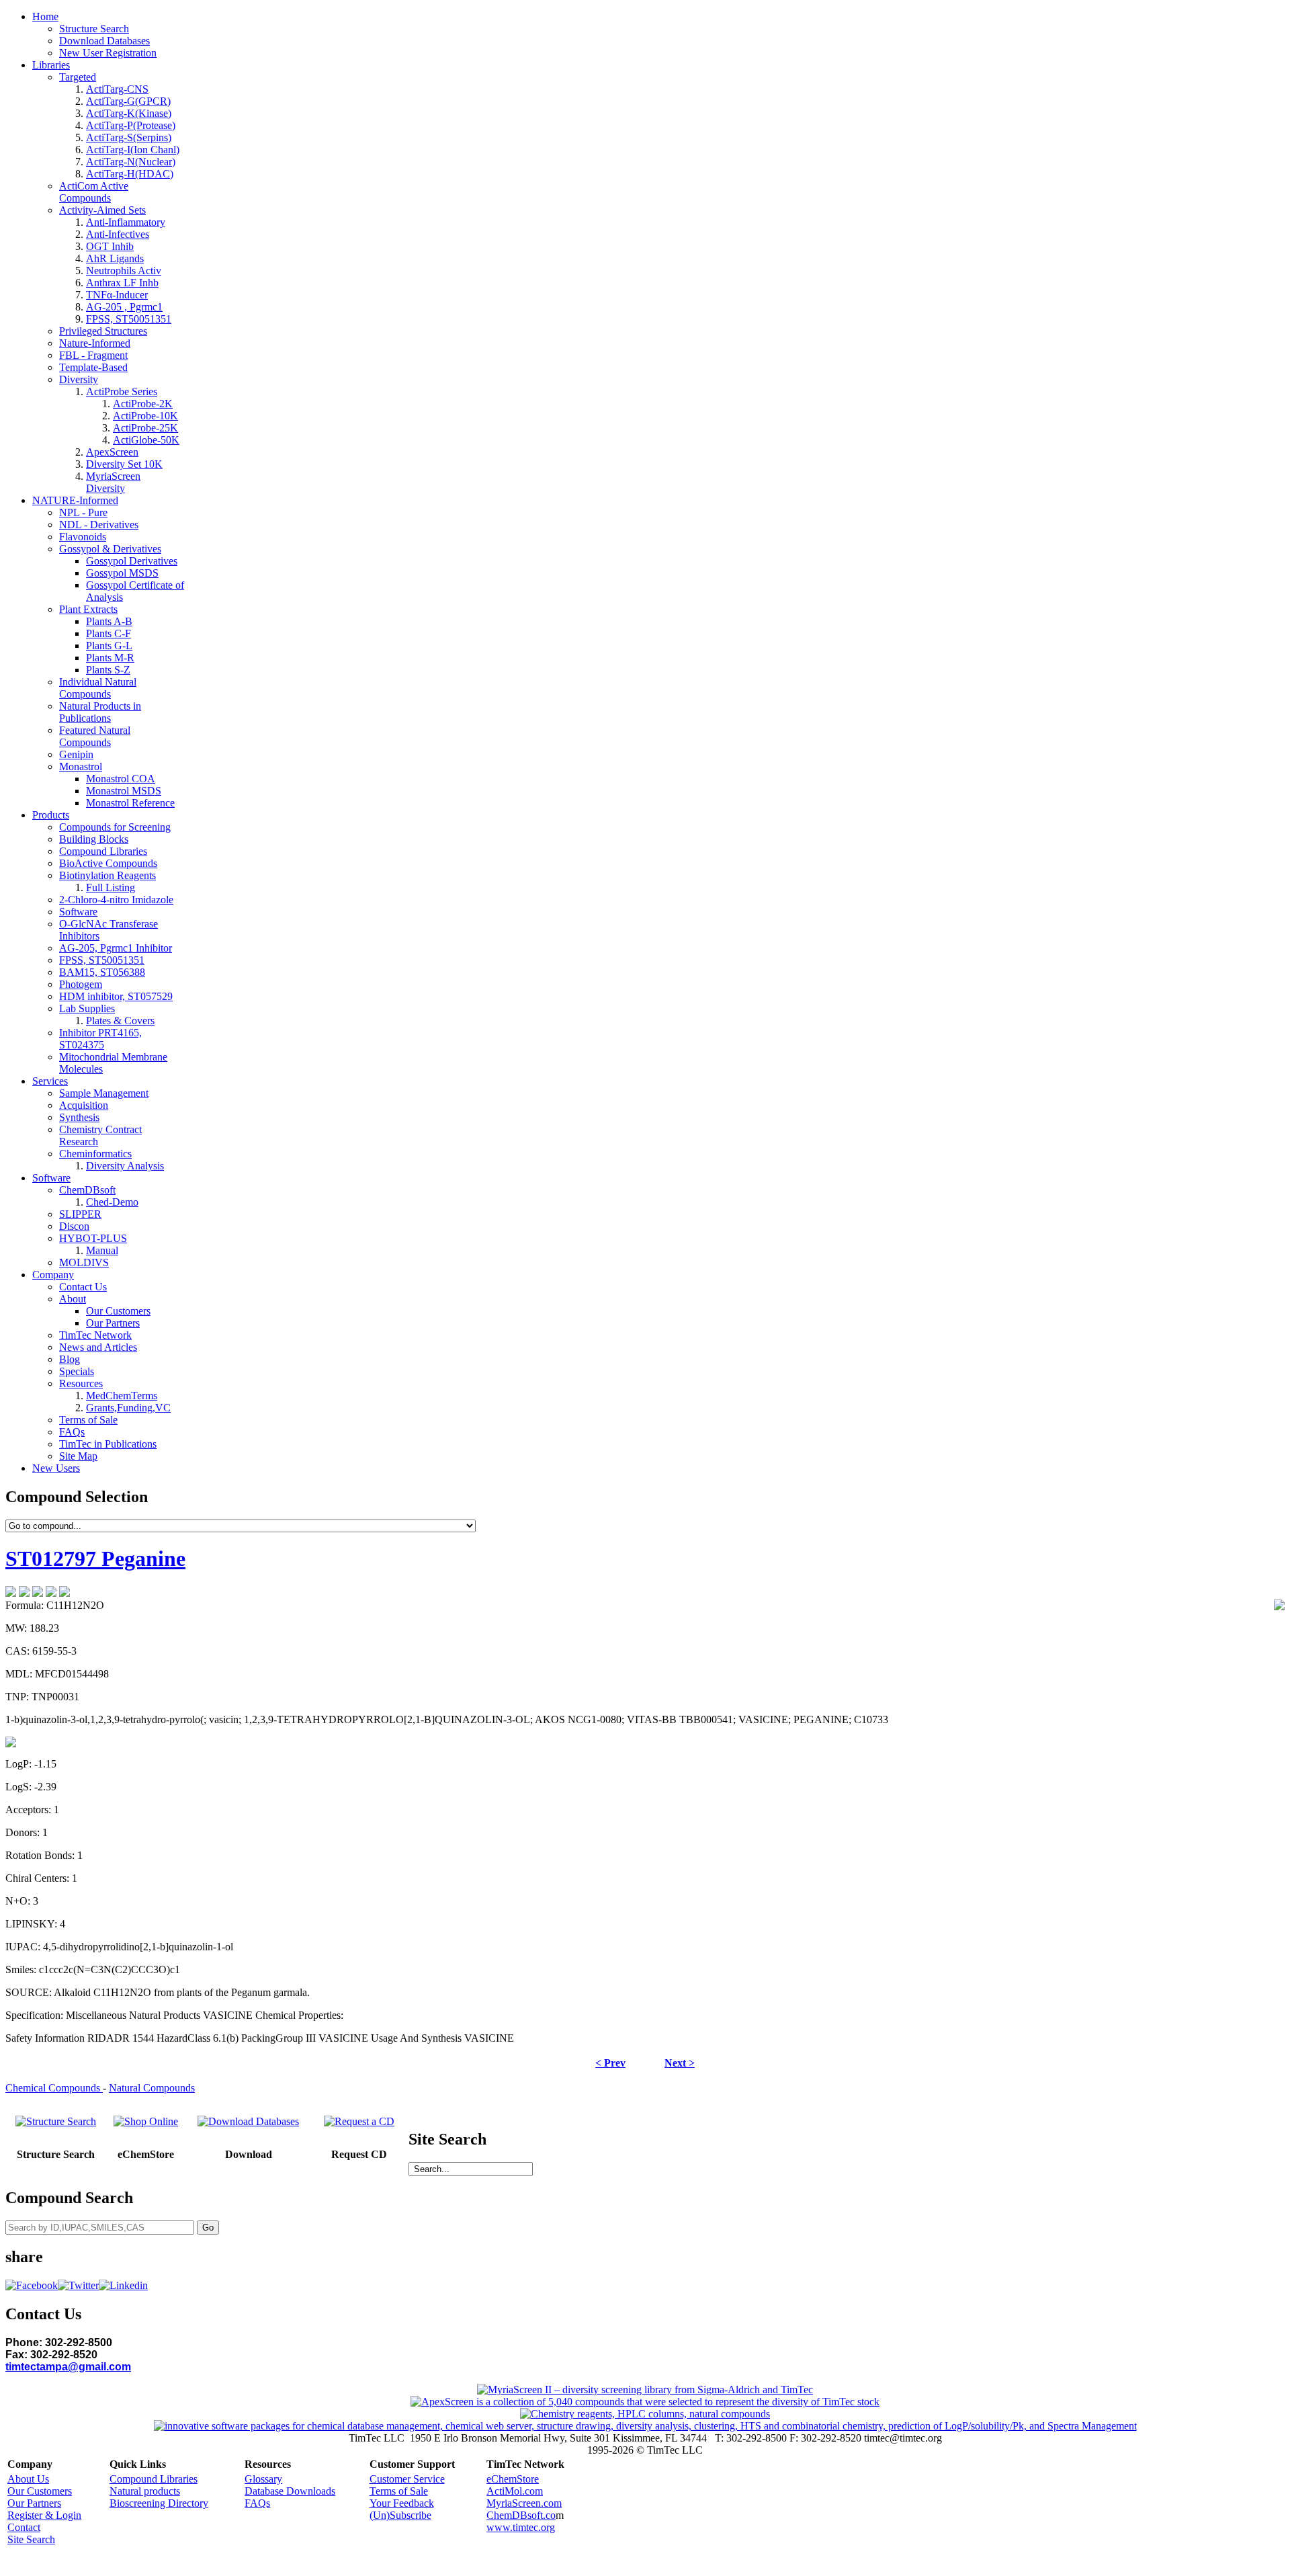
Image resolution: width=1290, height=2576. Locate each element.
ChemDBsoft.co (521, 2515)
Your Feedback (402, 2503)
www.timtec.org (521, 2527)
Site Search (31, 2539)
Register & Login (44, 2515)
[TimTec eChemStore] (146, 2121)
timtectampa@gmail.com (68, 2367)
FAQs (257, 2503)
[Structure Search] (56, 2121)
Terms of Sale (399, 2491)
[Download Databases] (248, 2121)
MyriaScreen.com (524, 2503)
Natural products (145, 2491)
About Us (28, 2479)
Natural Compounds (152, 2088)
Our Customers (40, 2491)
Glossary (263, 2479)
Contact (24, 2527)
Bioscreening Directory (159, 2503)
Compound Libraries (154, 2479)
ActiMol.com (515, 2491)
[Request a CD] (359, 2121)
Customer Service (407, 2479)
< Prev (610, 2063)
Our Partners (34, 2503)
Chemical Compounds (54, 2088)
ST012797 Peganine (95, 1559)
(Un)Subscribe (400, 2515)
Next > (680, 2063)
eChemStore (513, 2479)
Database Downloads (290, 2491)
